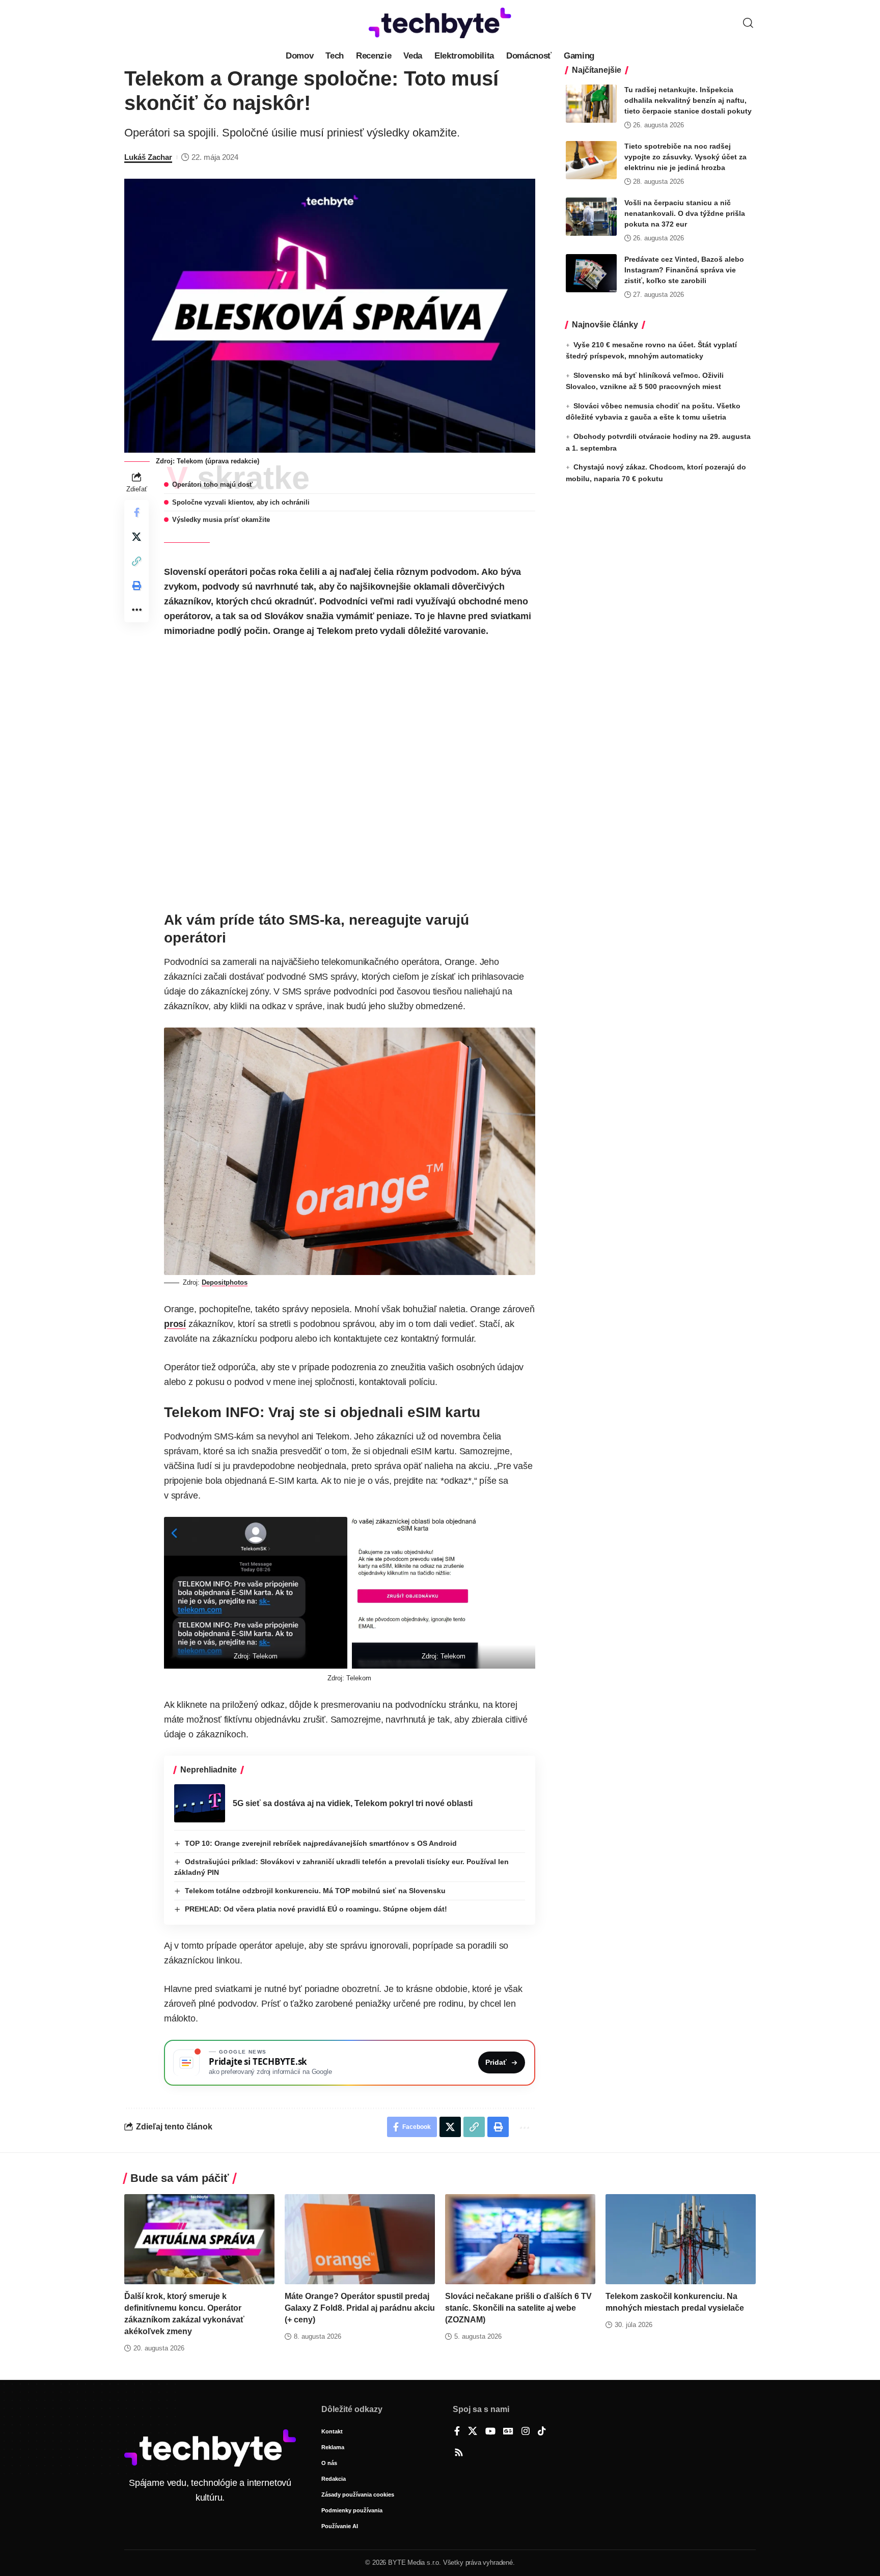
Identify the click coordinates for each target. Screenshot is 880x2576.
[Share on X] (136, 537)
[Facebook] (457, 2432)
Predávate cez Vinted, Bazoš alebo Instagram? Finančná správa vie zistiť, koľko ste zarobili (684, 270)
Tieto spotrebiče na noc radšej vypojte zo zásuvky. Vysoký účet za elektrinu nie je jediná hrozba (685, 157)
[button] (748, 23)
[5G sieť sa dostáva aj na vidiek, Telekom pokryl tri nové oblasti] (200, 1803)
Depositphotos (225, 1282)
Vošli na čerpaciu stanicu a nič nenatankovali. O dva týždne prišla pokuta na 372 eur (685, 213)
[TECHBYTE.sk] (440, 23)
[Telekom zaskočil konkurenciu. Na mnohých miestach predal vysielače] (681, 2239)
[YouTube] (490, 2432)
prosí (175, 1324)
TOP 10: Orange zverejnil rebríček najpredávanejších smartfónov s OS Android (321, 1843)
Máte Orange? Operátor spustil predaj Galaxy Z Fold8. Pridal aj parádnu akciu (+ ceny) (360, 2308)
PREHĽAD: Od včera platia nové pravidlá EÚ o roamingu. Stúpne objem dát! (316, 1909)
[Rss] (459, 2453)
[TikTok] (542, 2432)
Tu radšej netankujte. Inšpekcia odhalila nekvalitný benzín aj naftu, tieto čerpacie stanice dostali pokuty (688, 100)
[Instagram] (526, 2432)
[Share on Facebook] (136, 512)
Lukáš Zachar (148, 157)
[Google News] (508, 2432)
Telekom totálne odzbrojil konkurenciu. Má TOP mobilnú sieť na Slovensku (315, 1891)
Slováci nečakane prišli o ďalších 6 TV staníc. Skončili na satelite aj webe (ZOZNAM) (518, 2308)
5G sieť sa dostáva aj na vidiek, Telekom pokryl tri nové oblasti (353, 1803)
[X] (473, 2432)
